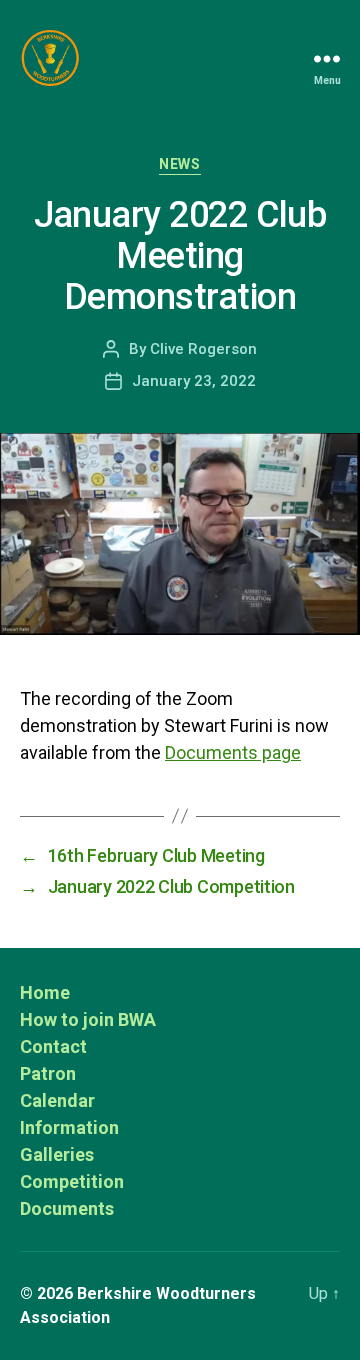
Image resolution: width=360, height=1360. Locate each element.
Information (69, 1127)
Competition (72, 1181)
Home (45, 992)
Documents (67, 1208)
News (179, 164)
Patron (48, 1073)
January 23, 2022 (194, 381)
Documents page (233, 752)
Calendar (57, 1100)
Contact (53, 1046)
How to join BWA (88, 1019)
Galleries (57, 1154)
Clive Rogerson (203, 349)
